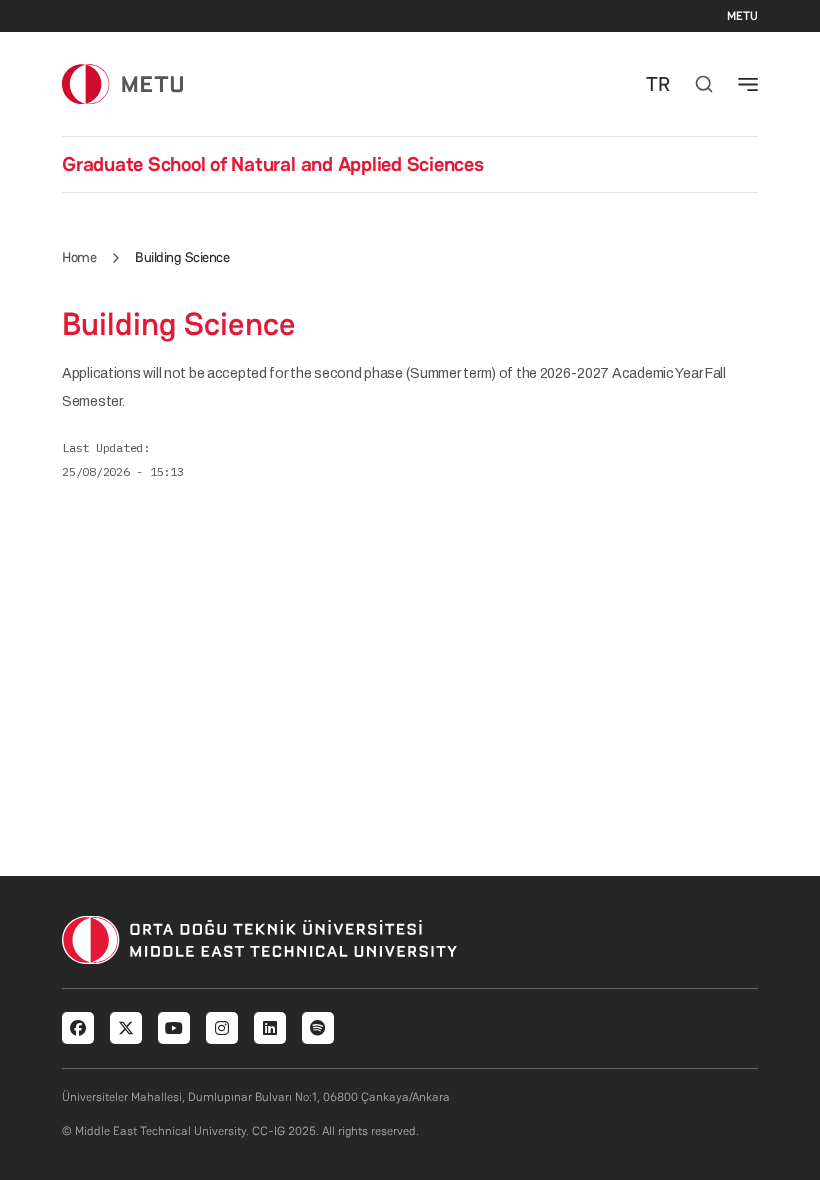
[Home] (122, 83)
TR (658, 84)
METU (742, 16)
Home (79, 257)
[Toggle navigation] (748, 84)
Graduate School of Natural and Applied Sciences (273, 164)
